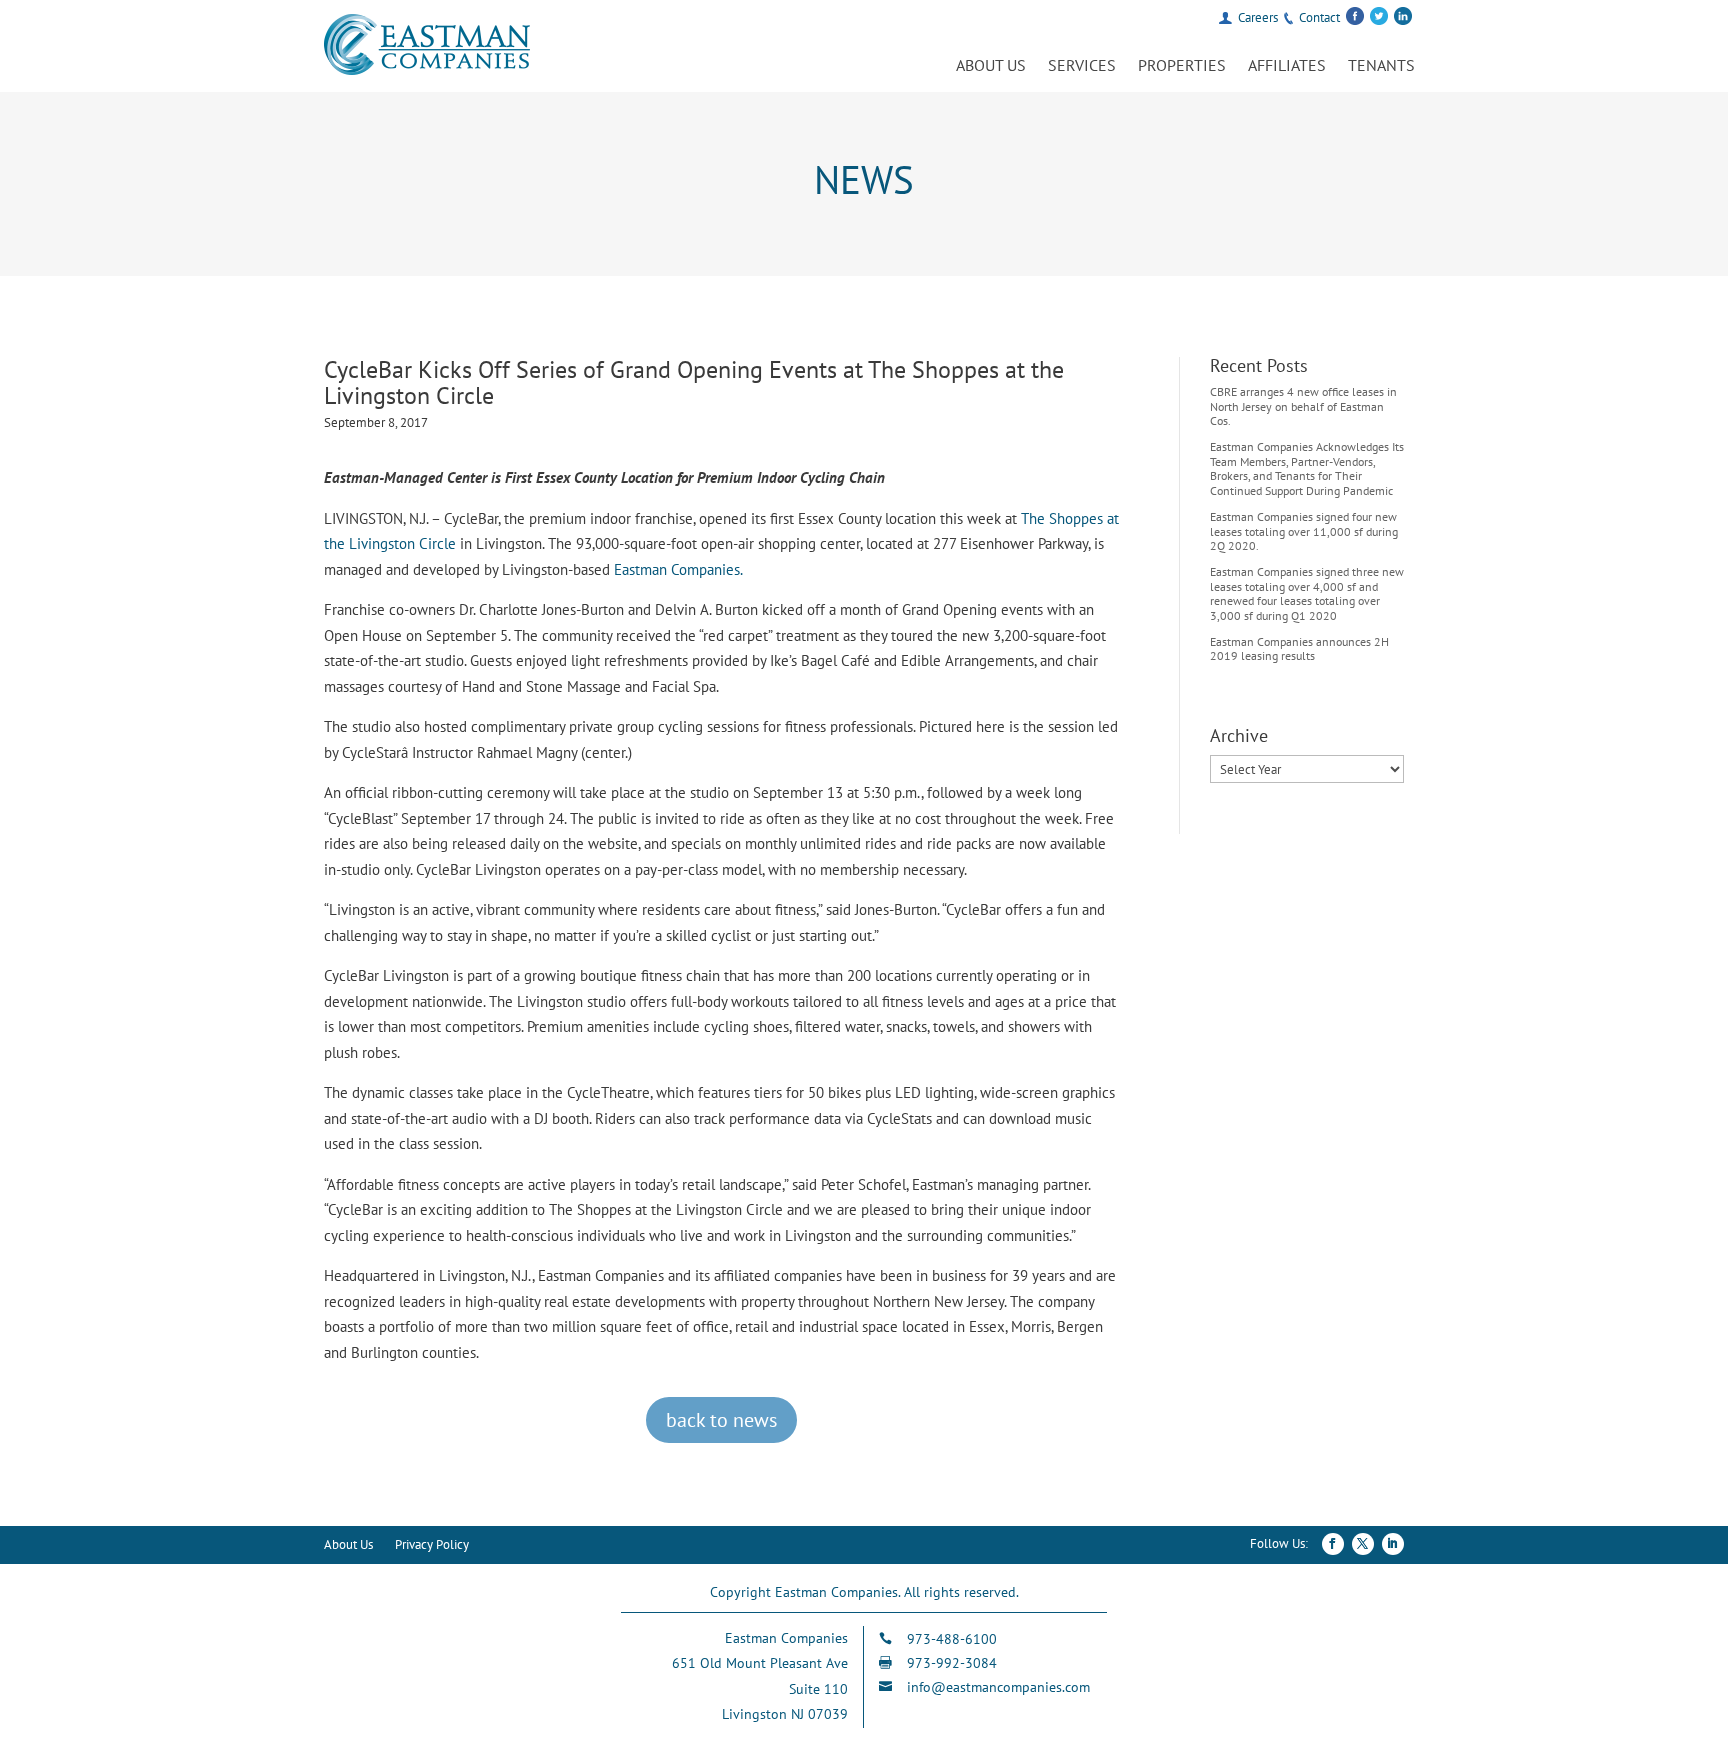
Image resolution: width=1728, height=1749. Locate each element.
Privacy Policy (432, 1545)
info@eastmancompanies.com (998, 1687)
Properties (1182, 66)
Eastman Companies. (678, 569)
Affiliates (1287, 66)
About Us (991, 66)
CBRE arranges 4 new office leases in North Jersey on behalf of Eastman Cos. (1303, 406)
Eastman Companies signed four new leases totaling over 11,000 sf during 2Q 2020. (1304, 531)
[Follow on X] (1363, 1544)
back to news (721, 1420)
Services (1082, 66)
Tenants (1381, 66)
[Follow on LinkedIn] (1393, 1544)
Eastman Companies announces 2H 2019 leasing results (1299, 648)
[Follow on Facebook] (1333, 1544)
